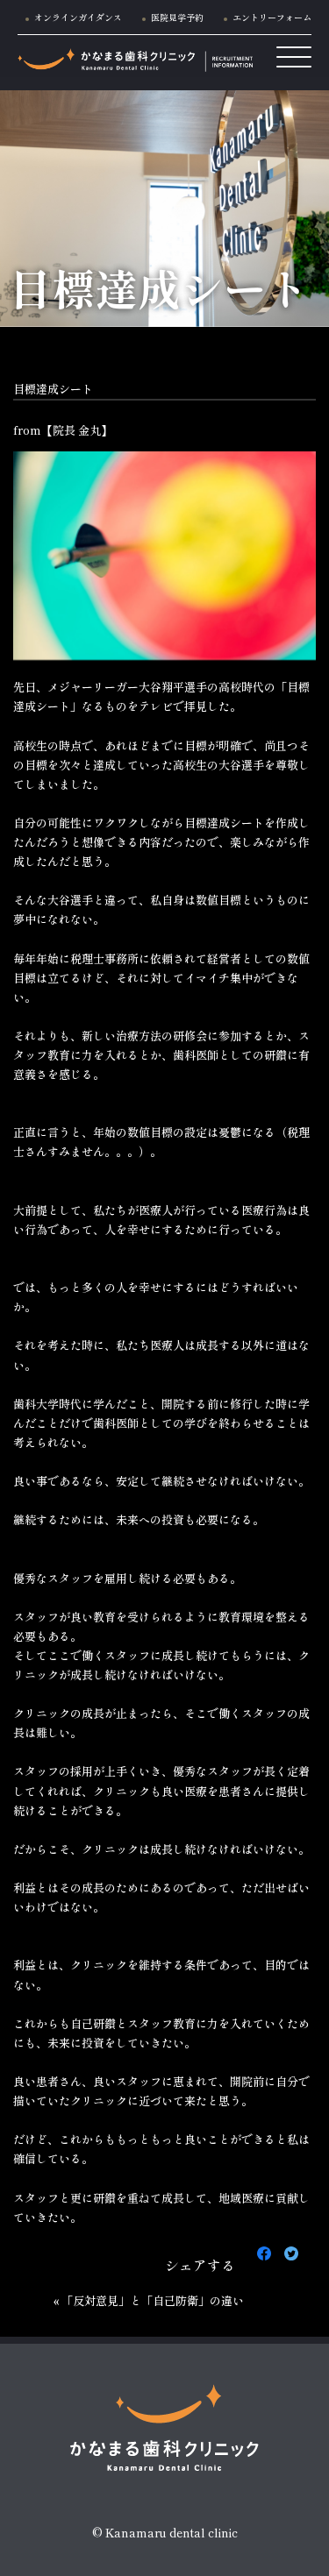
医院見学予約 (177, 17)
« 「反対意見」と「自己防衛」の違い (149, 2300)
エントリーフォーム (272, 17)
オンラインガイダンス (78, 17)
